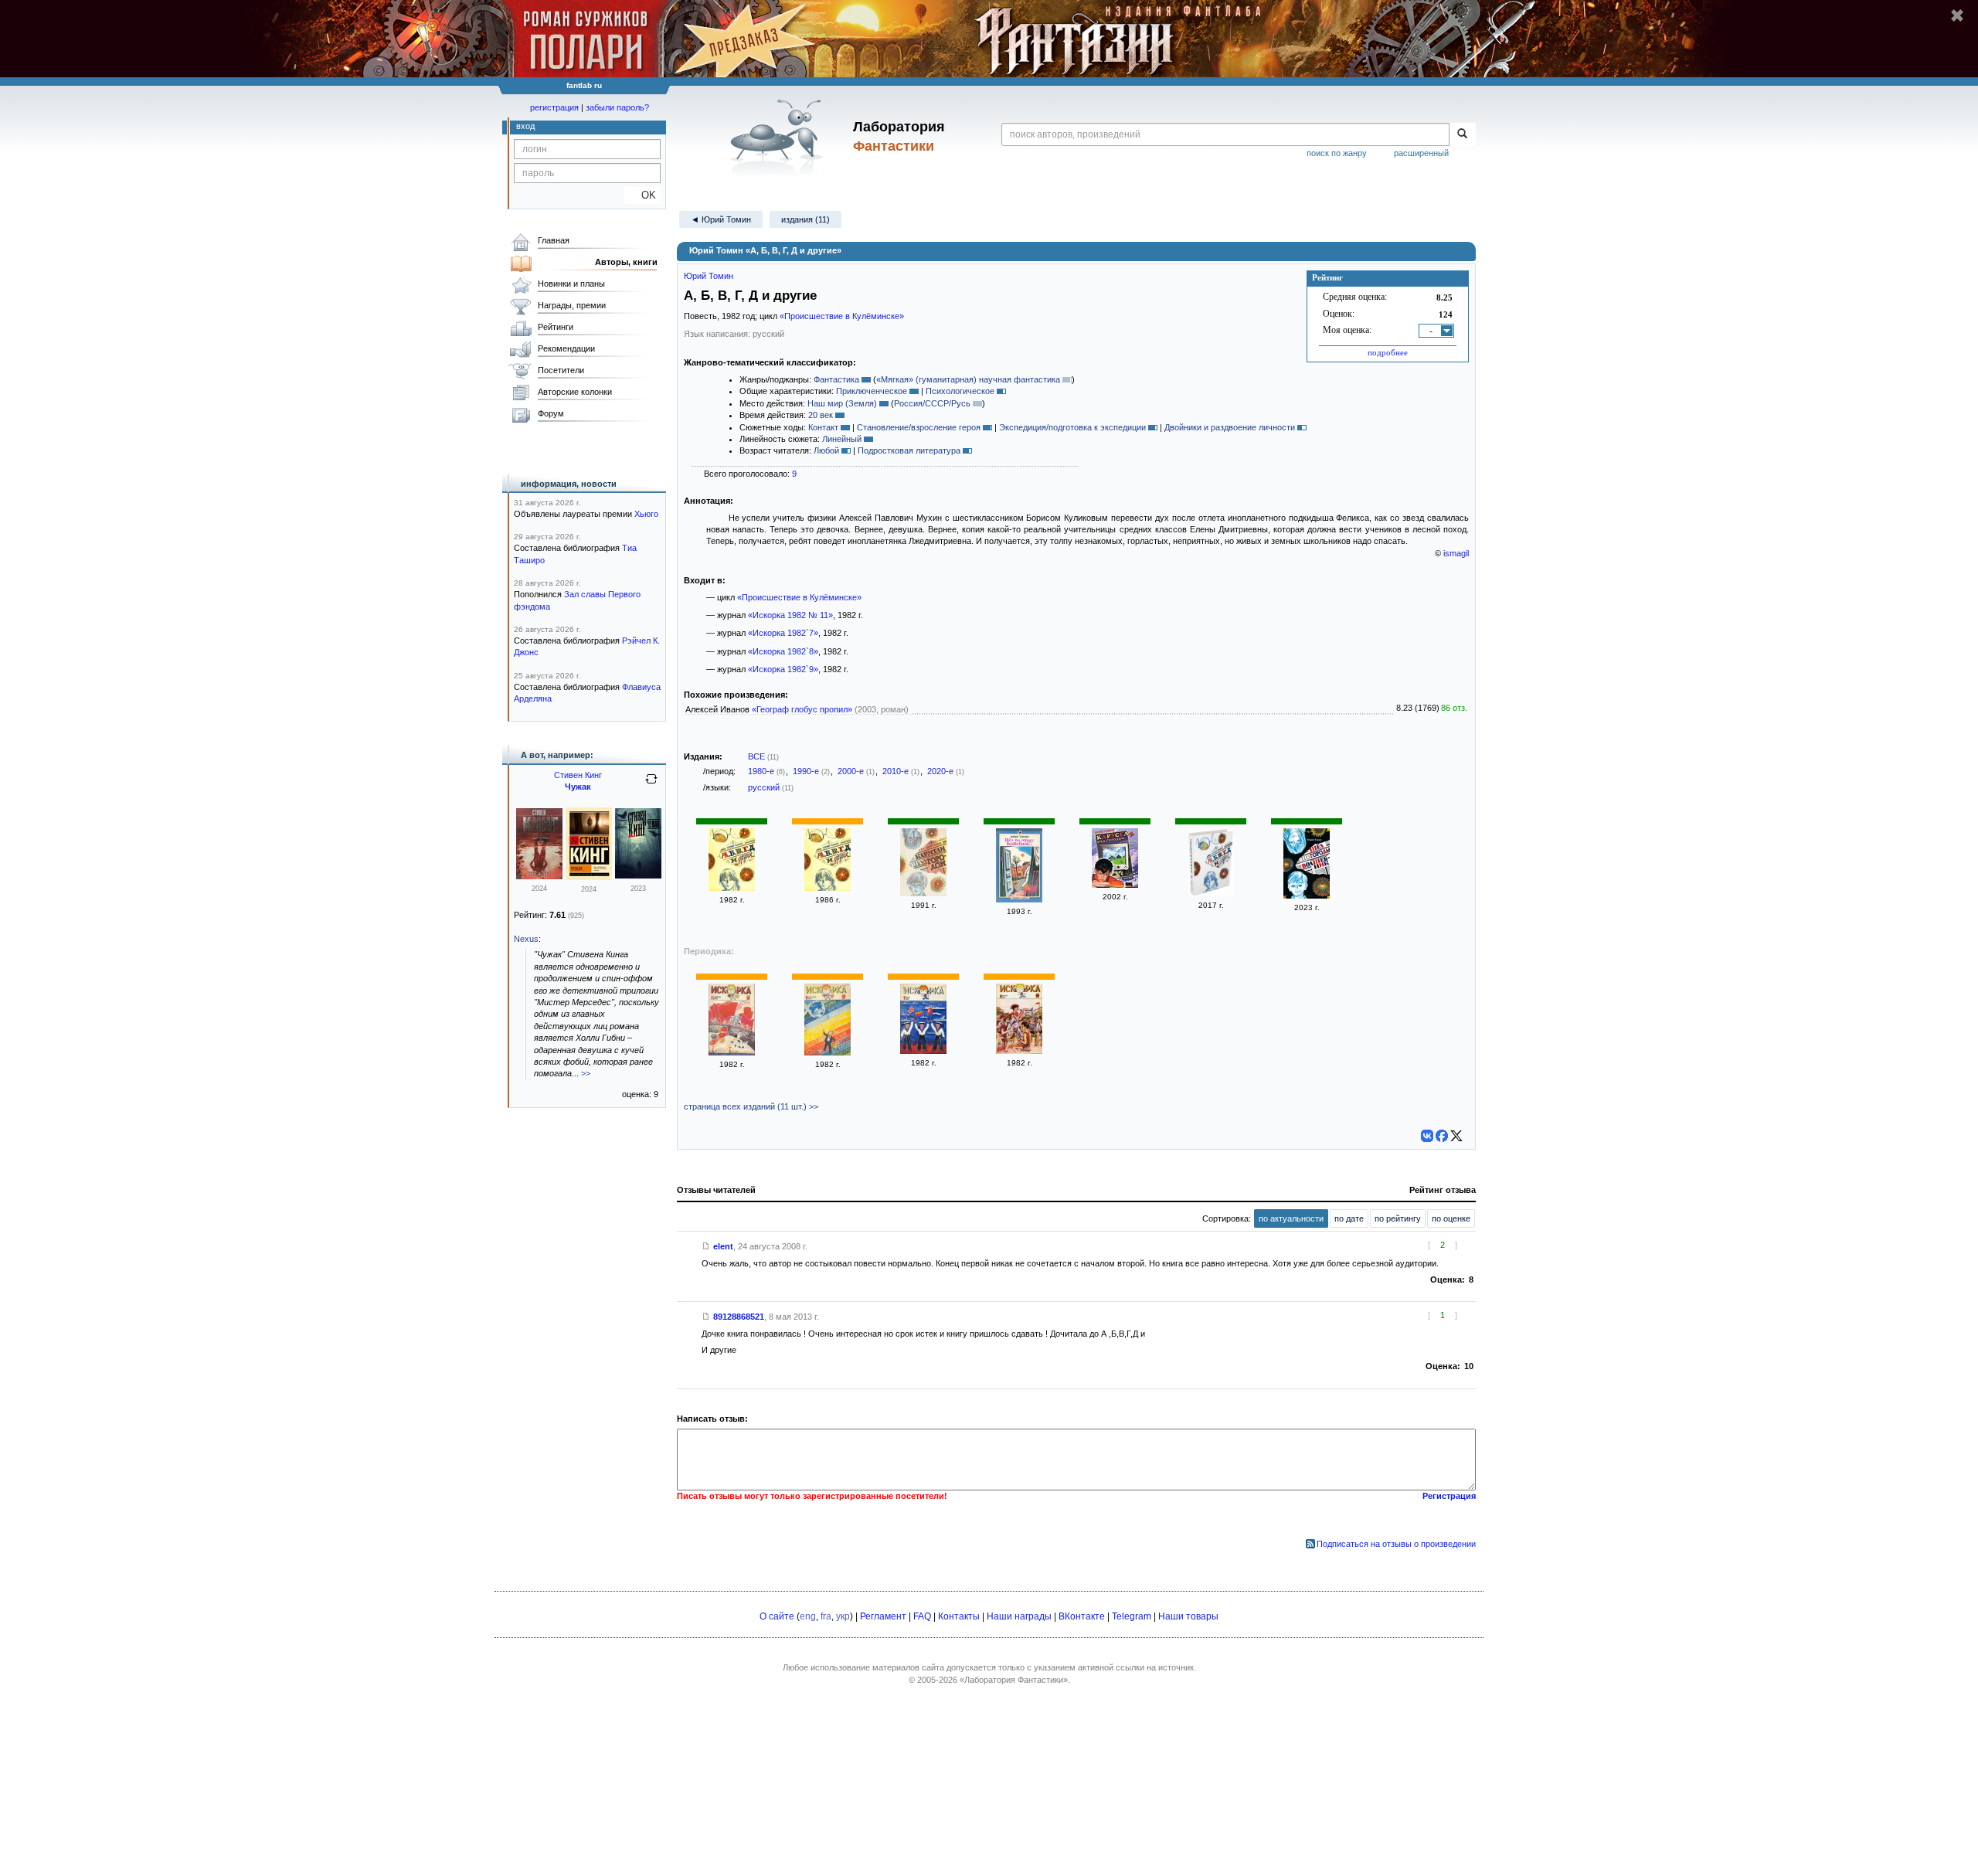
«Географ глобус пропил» (802, 709)
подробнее (1388, 352)
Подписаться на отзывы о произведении (1396, 1544)
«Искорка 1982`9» (783, 669)
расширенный (1421, 153)
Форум (551, 413)
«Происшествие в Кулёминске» (842, 316)
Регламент (883, 1616)
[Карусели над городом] (923, 893)
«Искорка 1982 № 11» (790, 615)
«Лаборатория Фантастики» (1014, 1680)
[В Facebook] (1442, 1136)
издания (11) (805, 219)
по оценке (1451, 1218)
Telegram (1132, 1616)
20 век (821, 415)
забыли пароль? (617, 107)
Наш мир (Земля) (842, 403)
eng (808, 1616)
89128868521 (739, 1317)
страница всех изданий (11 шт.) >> (751, 1106)
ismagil (1456, 553)
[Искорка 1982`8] (1019, 1051)
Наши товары (1188, 1616)
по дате (1349, 1218)
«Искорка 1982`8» (783, 651)
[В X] (1456, 1136)
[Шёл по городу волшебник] (1307, 896)
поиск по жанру (1337, 153)
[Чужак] (539, 876)
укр (843, 1616)
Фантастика (836, 379)
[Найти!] (1462, 134)
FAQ (922, 1616)
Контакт (823, 427)
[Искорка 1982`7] (923, 1051)
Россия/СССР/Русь (932, 403)
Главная (554, 240)
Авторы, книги (626, 262)
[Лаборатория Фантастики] (779, 137)
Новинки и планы (571, 284)
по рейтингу (1398, 1218)
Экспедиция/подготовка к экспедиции (1072, 427)
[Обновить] (651, 785)
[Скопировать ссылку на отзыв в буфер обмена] (706, 1246)
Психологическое (960, 391)
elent (723, 1246)
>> (586, 1073)
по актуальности (1291, 1218)
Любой (826, 450)
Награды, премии (572, 305)
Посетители (561, 370)
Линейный (842, 439)
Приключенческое (872, 391)
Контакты (959, 1616)
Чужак (578, 787)
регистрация (554, 107)
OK (642, 195)
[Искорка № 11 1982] (732, 1052)
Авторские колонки (575, 392)
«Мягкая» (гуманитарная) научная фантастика (968, 379)
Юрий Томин (709, 276)
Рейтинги (556, 327)
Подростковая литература (909, 450)
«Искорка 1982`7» (783, 633)
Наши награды (1019, 1616)
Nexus (526, 939)
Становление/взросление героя (919, 427)
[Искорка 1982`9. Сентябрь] (828, 1052)
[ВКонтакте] (1427, 1136)
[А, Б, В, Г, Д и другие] (732, 888)
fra (826, 1616)
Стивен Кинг (578, 775)
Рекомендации (566, 348)
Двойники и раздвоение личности (1230, 427)
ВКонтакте (1082, 1616)
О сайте (777, 1616)
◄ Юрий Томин (721, 219)
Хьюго (646, 514)
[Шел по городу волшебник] (1019, 899)
